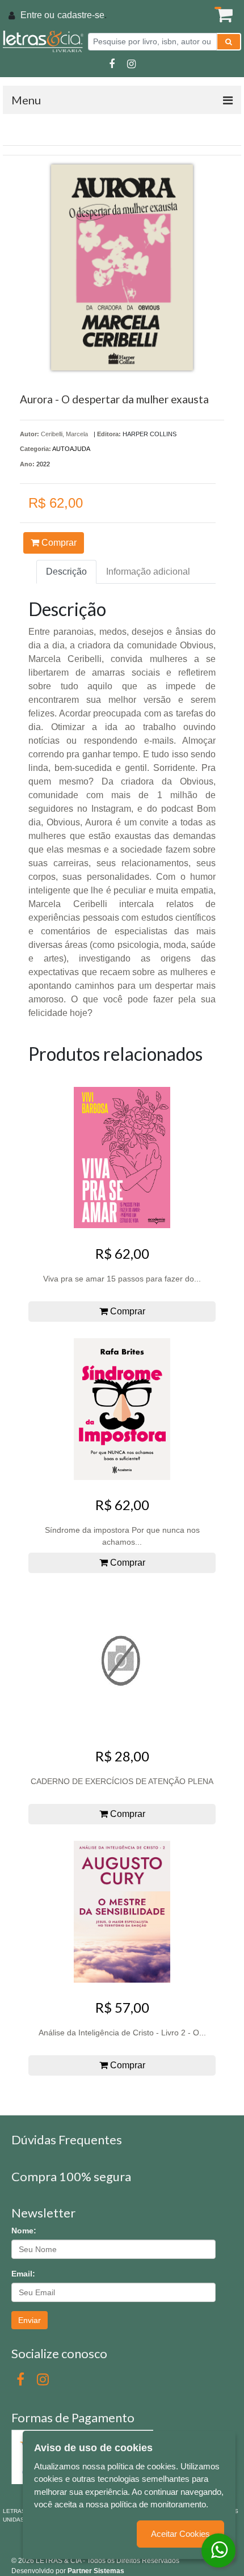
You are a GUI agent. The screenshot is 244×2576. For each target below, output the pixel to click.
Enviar (30, 2320)
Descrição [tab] (66, 572)
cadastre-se (81, 15)
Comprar (58, 543)
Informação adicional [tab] (148, 572)
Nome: (24, 2231)
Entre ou (37, 15)
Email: (23, 2274)
